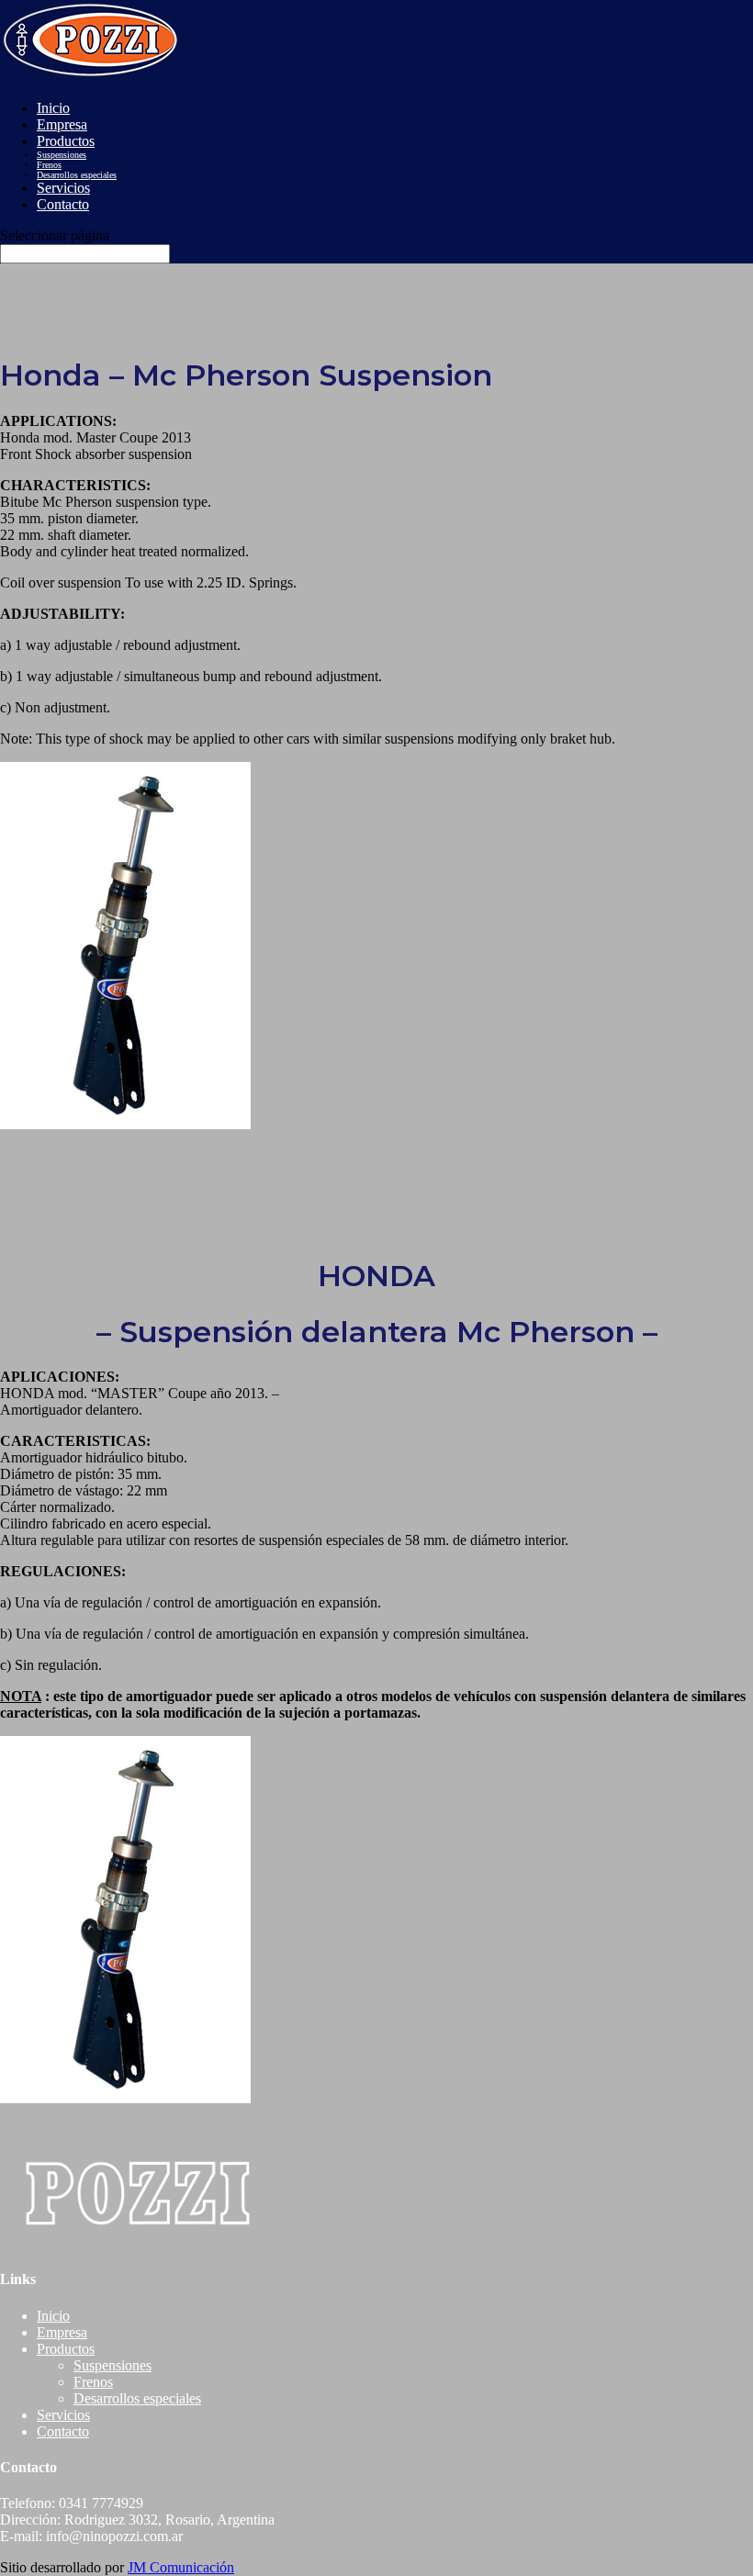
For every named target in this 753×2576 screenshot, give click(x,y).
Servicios (63, 188)
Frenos (49, 165)
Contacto (63, 204)
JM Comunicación (181, 2567)
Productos (66, 141)
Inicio (53, 108)
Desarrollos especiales (77, 175)
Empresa (62, 124)
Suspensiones (62, 155)
